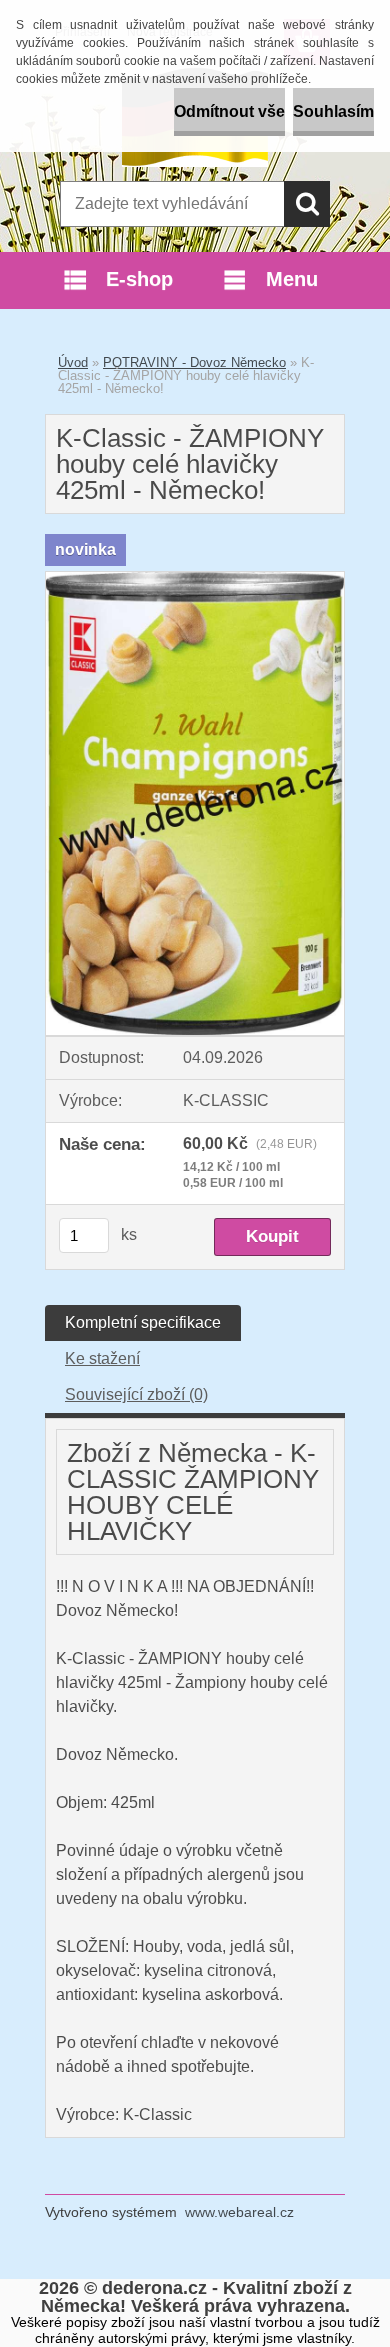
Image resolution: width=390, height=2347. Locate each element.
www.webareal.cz (239, 2212)
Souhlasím (333, 111)
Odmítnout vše (229, 111)
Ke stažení (102, 1358)
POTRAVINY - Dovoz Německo (194, 362)
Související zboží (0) (136, 1394)
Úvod (73, 362)
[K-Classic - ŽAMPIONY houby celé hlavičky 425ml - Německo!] (195, 579)
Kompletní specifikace (143, 1322)
